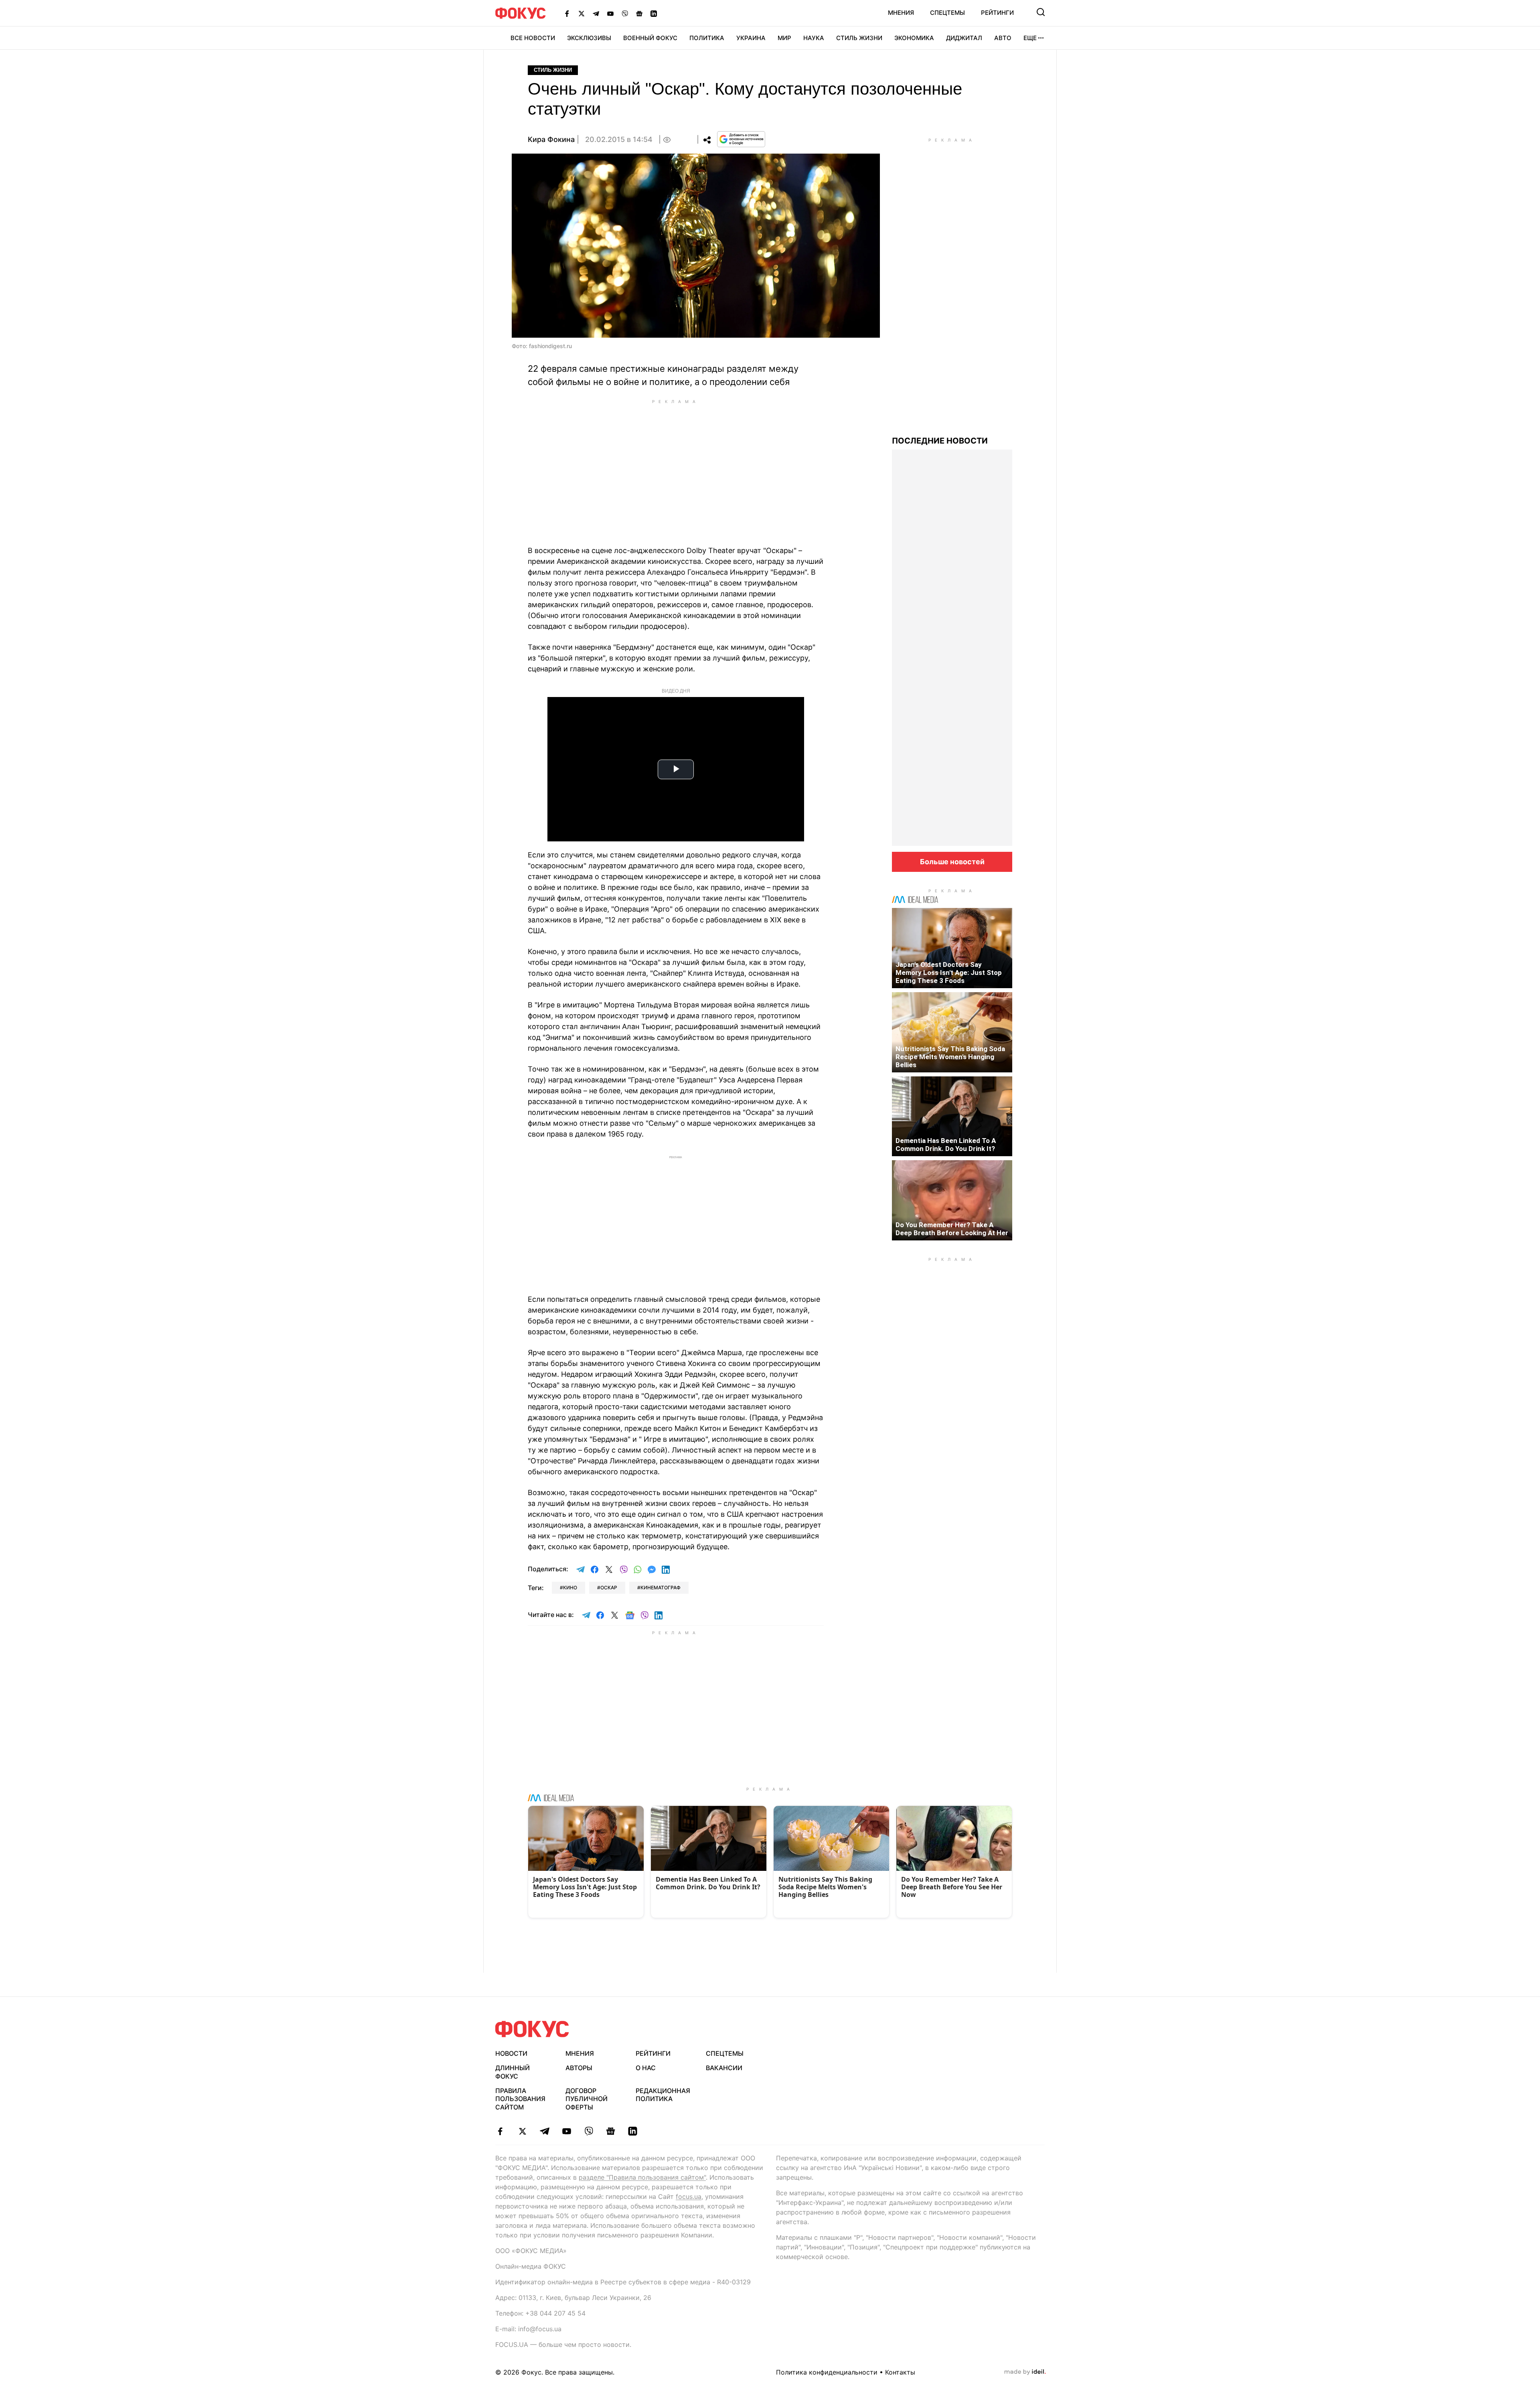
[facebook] (500, 2131)
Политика (707, 38)
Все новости (533, 38)
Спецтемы (947, 13)
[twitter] (522, 2131)
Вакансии (724, 2068)
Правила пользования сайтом (520, 2099)
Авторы (579, 2068)
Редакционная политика (663, 2095)
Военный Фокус (650, 38)
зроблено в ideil (1025, 2372)
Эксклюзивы (589, 38)
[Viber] (625, 13)
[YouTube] (610, 13)
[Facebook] (567, 13)
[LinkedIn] (654, 13)
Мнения (901, 13)
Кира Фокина (551, 139)
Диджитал (964, 38)
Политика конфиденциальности (827, 2372)
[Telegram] (596, 13)
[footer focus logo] (532, 2029)
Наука (814, 38)
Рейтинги (997, 13)
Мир (784, 38)
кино (570, 1588)
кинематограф (661, 1588)
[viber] (589, 2131)
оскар (609, 1588)
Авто (1003, 38)
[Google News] (639, 13)
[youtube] (566, 2131)
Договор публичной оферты (587, 2099)
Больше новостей (952, 862)
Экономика (914, 38)
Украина (751, 38)
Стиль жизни (859, 38)
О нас (646, 2068)
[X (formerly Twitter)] (582, 13)
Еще (1030, 38)
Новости (511, 2053)
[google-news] (611, 2131)
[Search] (1041, 12)
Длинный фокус (513, 2072)
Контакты (900, 2372)
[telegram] (544, 2131)
